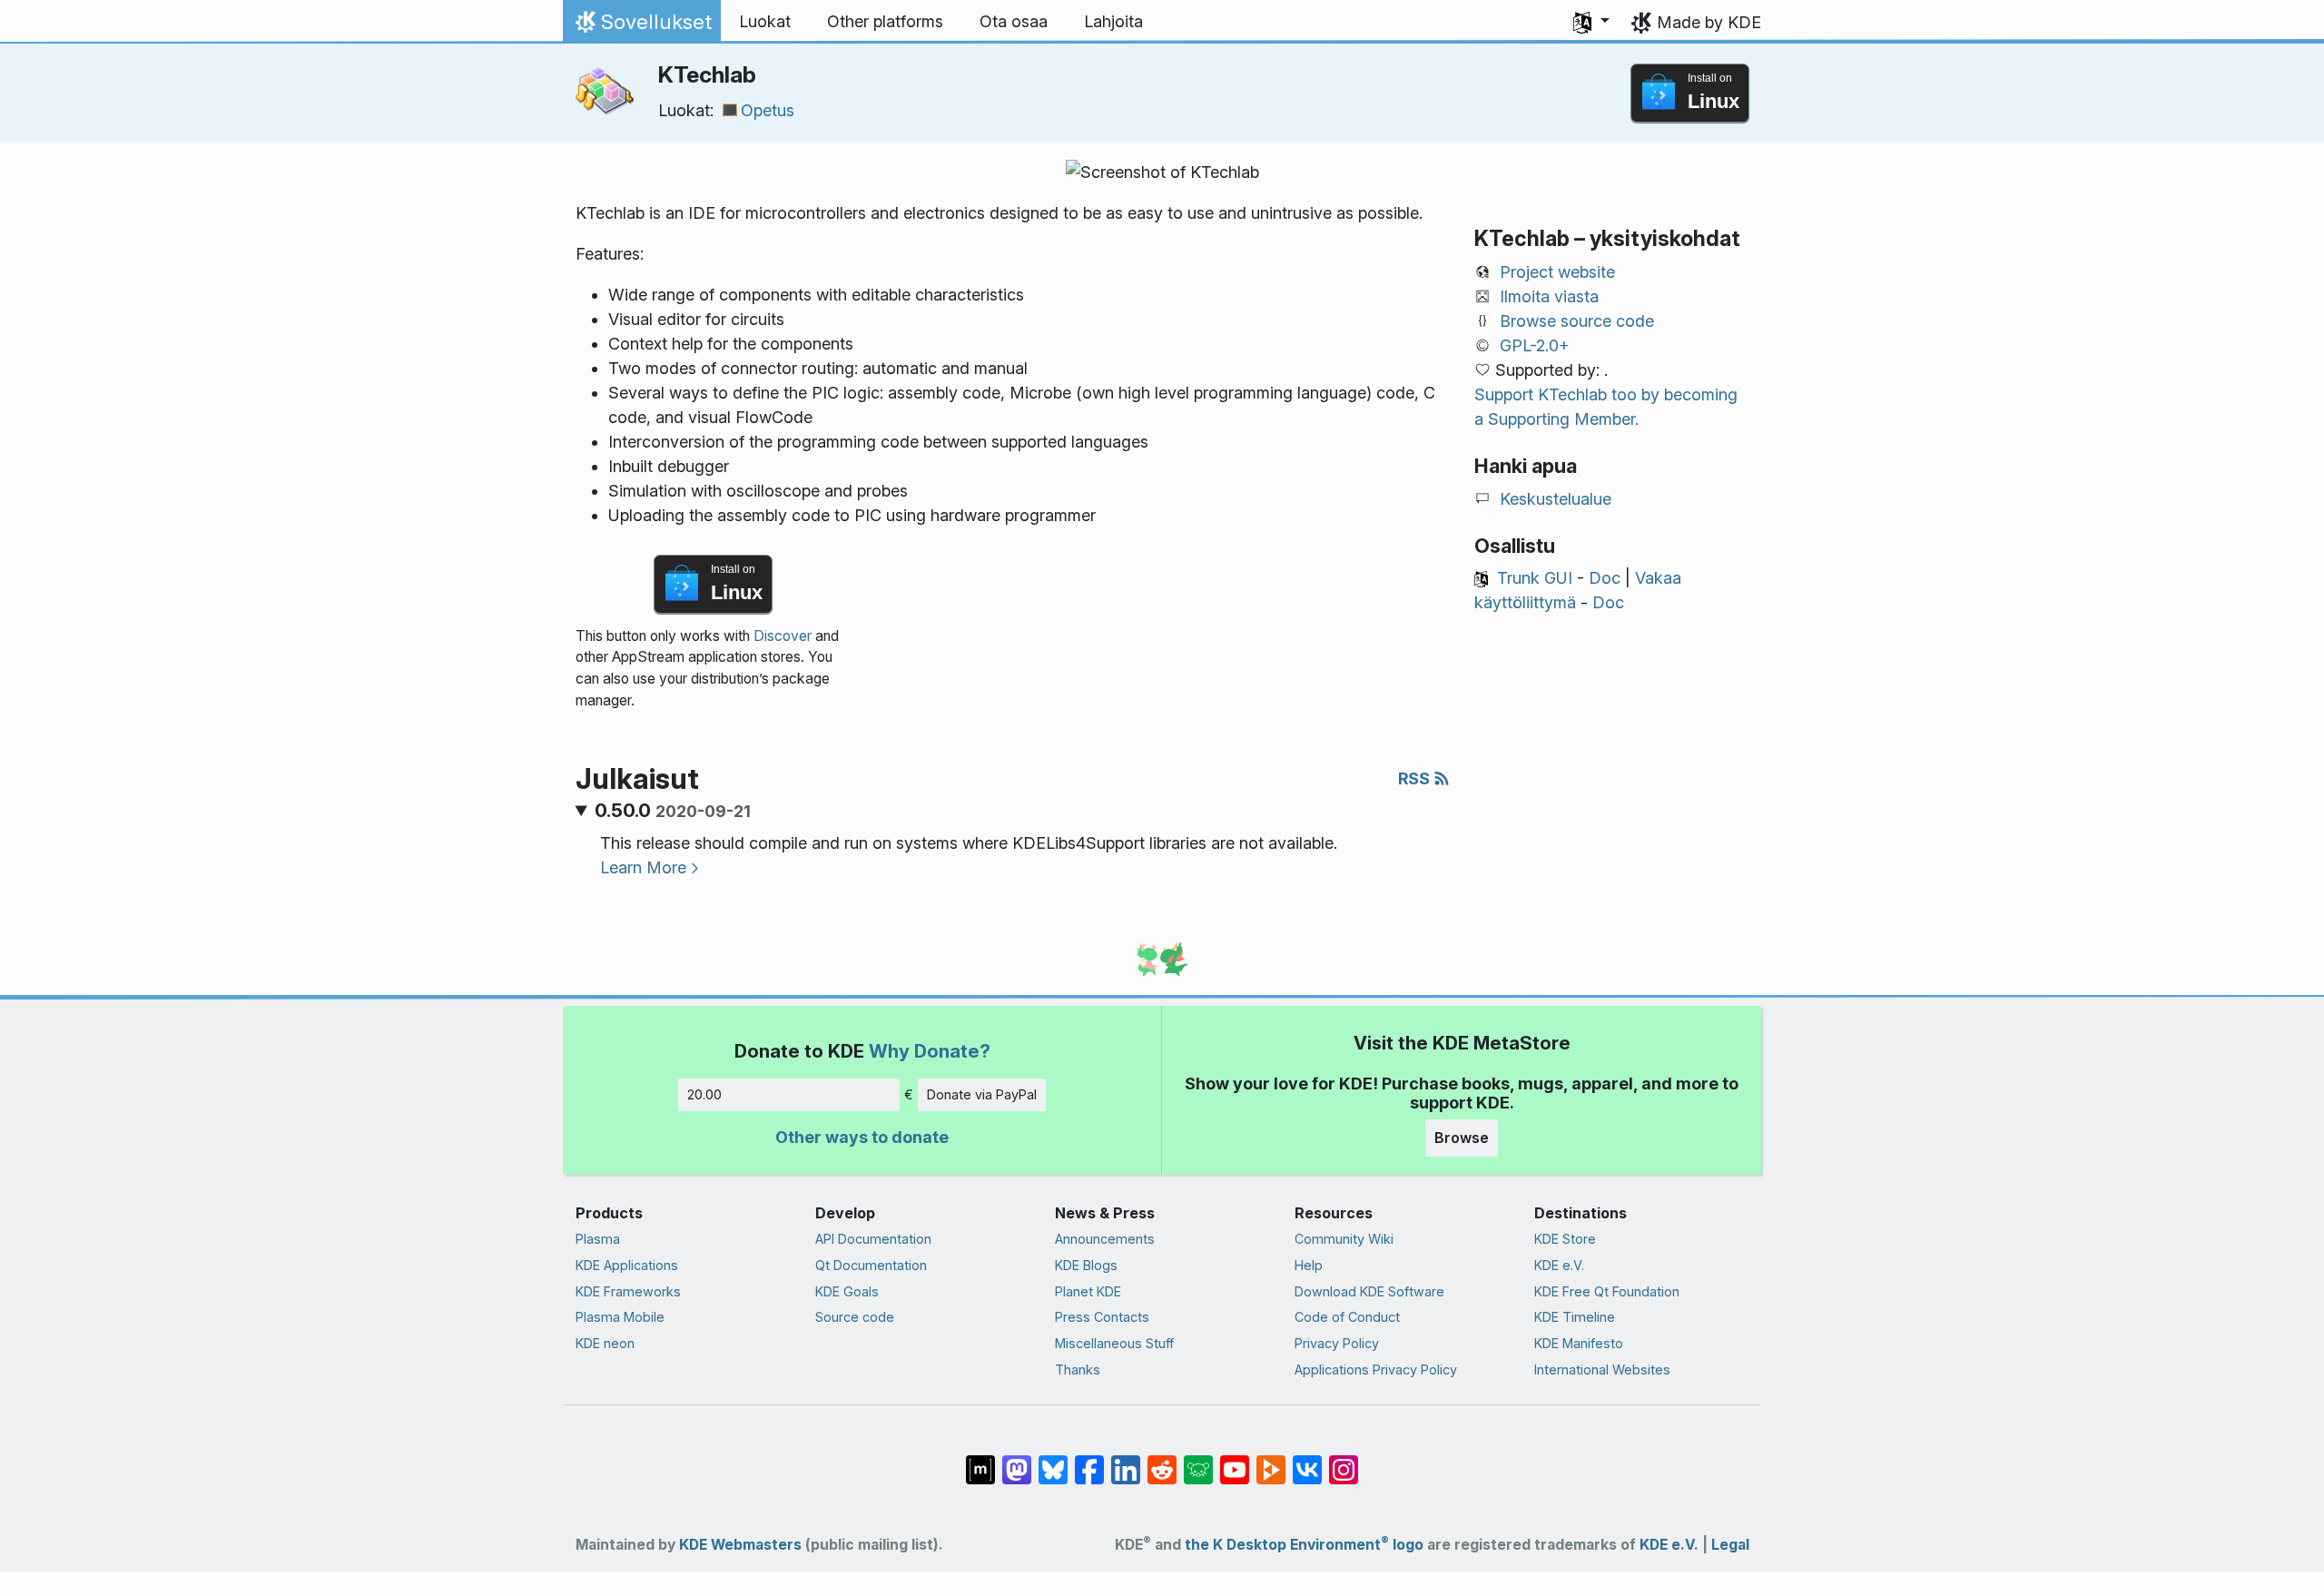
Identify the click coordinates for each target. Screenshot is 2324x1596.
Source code (855, 1317)
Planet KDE (1088, 1291)
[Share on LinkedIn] (1126, 1461)
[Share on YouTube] (1235, 1461)
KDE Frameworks (628, 1291)
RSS (1416, 778)
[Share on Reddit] (1162, 1461)
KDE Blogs (1086, 1265)
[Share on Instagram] (1344, 1461)
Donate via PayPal (982, 1094)
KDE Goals (847, 1291)
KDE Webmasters (740, 1545)
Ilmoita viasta (1549, 296)
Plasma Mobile (620, 1317)
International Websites (1602, 1369)
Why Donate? (930, 1051)
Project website (1557, 272)
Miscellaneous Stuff (1114, 1343)
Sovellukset (641, 26)
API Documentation (873, 1239)
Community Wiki (1344, 1239)
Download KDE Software (1369, 1291)
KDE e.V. (1559, 1265)
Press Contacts (1102, 1317)
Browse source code (1577, 321)
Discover (783, 636)
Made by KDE (1709, 22)
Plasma (598, 1239)
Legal (1730, 1545)
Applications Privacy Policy (1376, 1369)
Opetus (768, 110)
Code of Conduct (1347, 1317)
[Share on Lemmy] (1198, 1461)
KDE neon (605, 1343)
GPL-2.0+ (1535, 345)
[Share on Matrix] (980, 1461)
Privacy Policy (1337, 1343)
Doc (1605, 578)
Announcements (1105, 1239)
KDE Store (1565, 1239)
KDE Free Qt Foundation (1607, 1291)
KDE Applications (627, 1265)
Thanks (1078, 1369)
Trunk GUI (1535, 578)
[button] (1591, 22)
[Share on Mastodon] (1017, 1461)
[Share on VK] (1307, 1461)
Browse (1462, 1138)
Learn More (643, 867)
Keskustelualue (1556, 499)
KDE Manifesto (1579, 1343)
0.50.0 (673, 811)
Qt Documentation (871, 1265)
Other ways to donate (862, 1137)
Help (1309, 1265)
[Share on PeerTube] (1271, 1461)
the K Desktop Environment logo (1304, 1545)
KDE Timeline (1575, 1317)
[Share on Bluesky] (1053, 1461)
